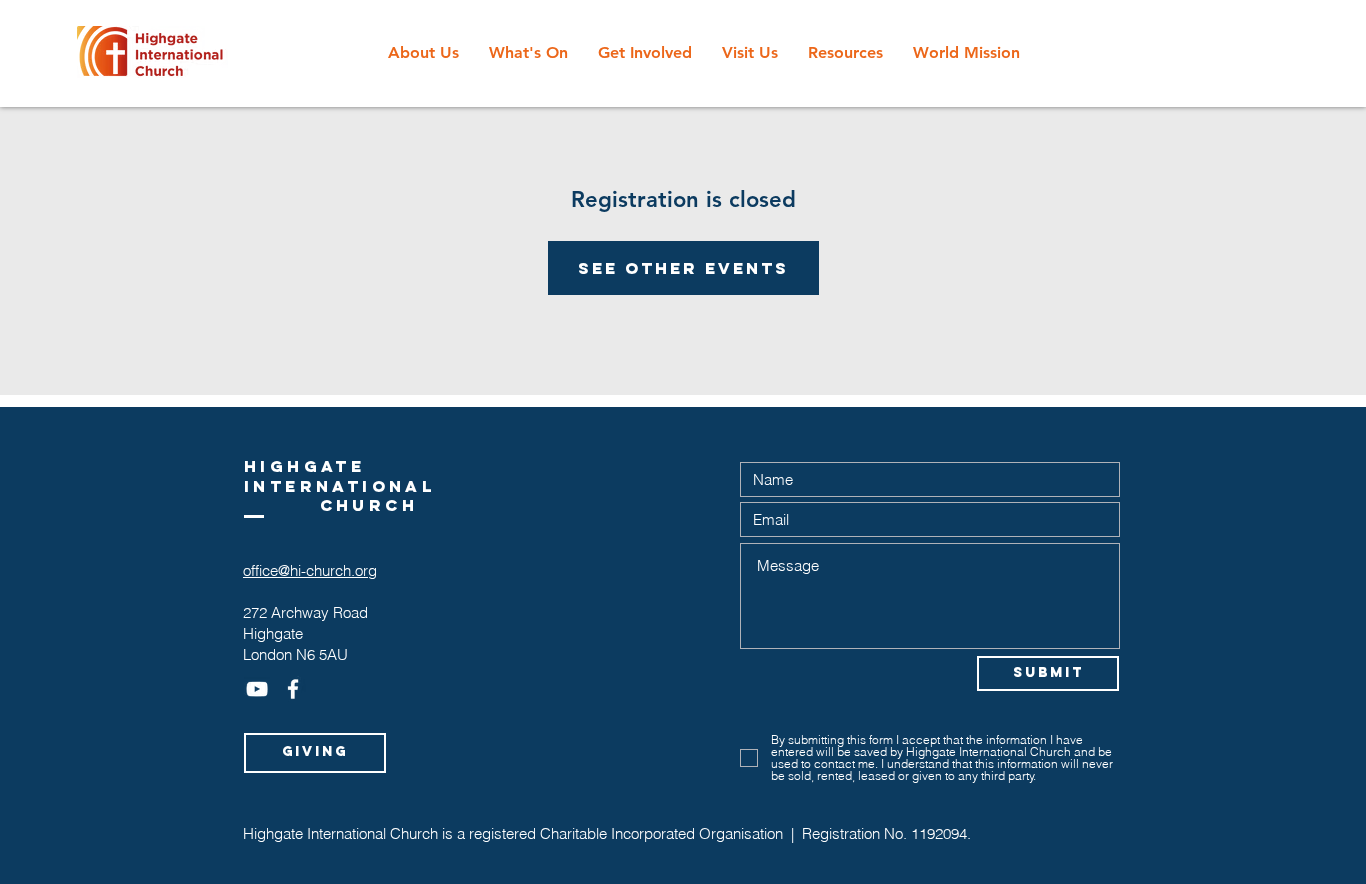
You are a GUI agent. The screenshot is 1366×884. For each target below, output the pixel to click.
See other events (683, 268)
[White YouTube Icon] (257, 689)
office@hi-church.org (310, 570)
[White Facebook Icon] (293, 689)
